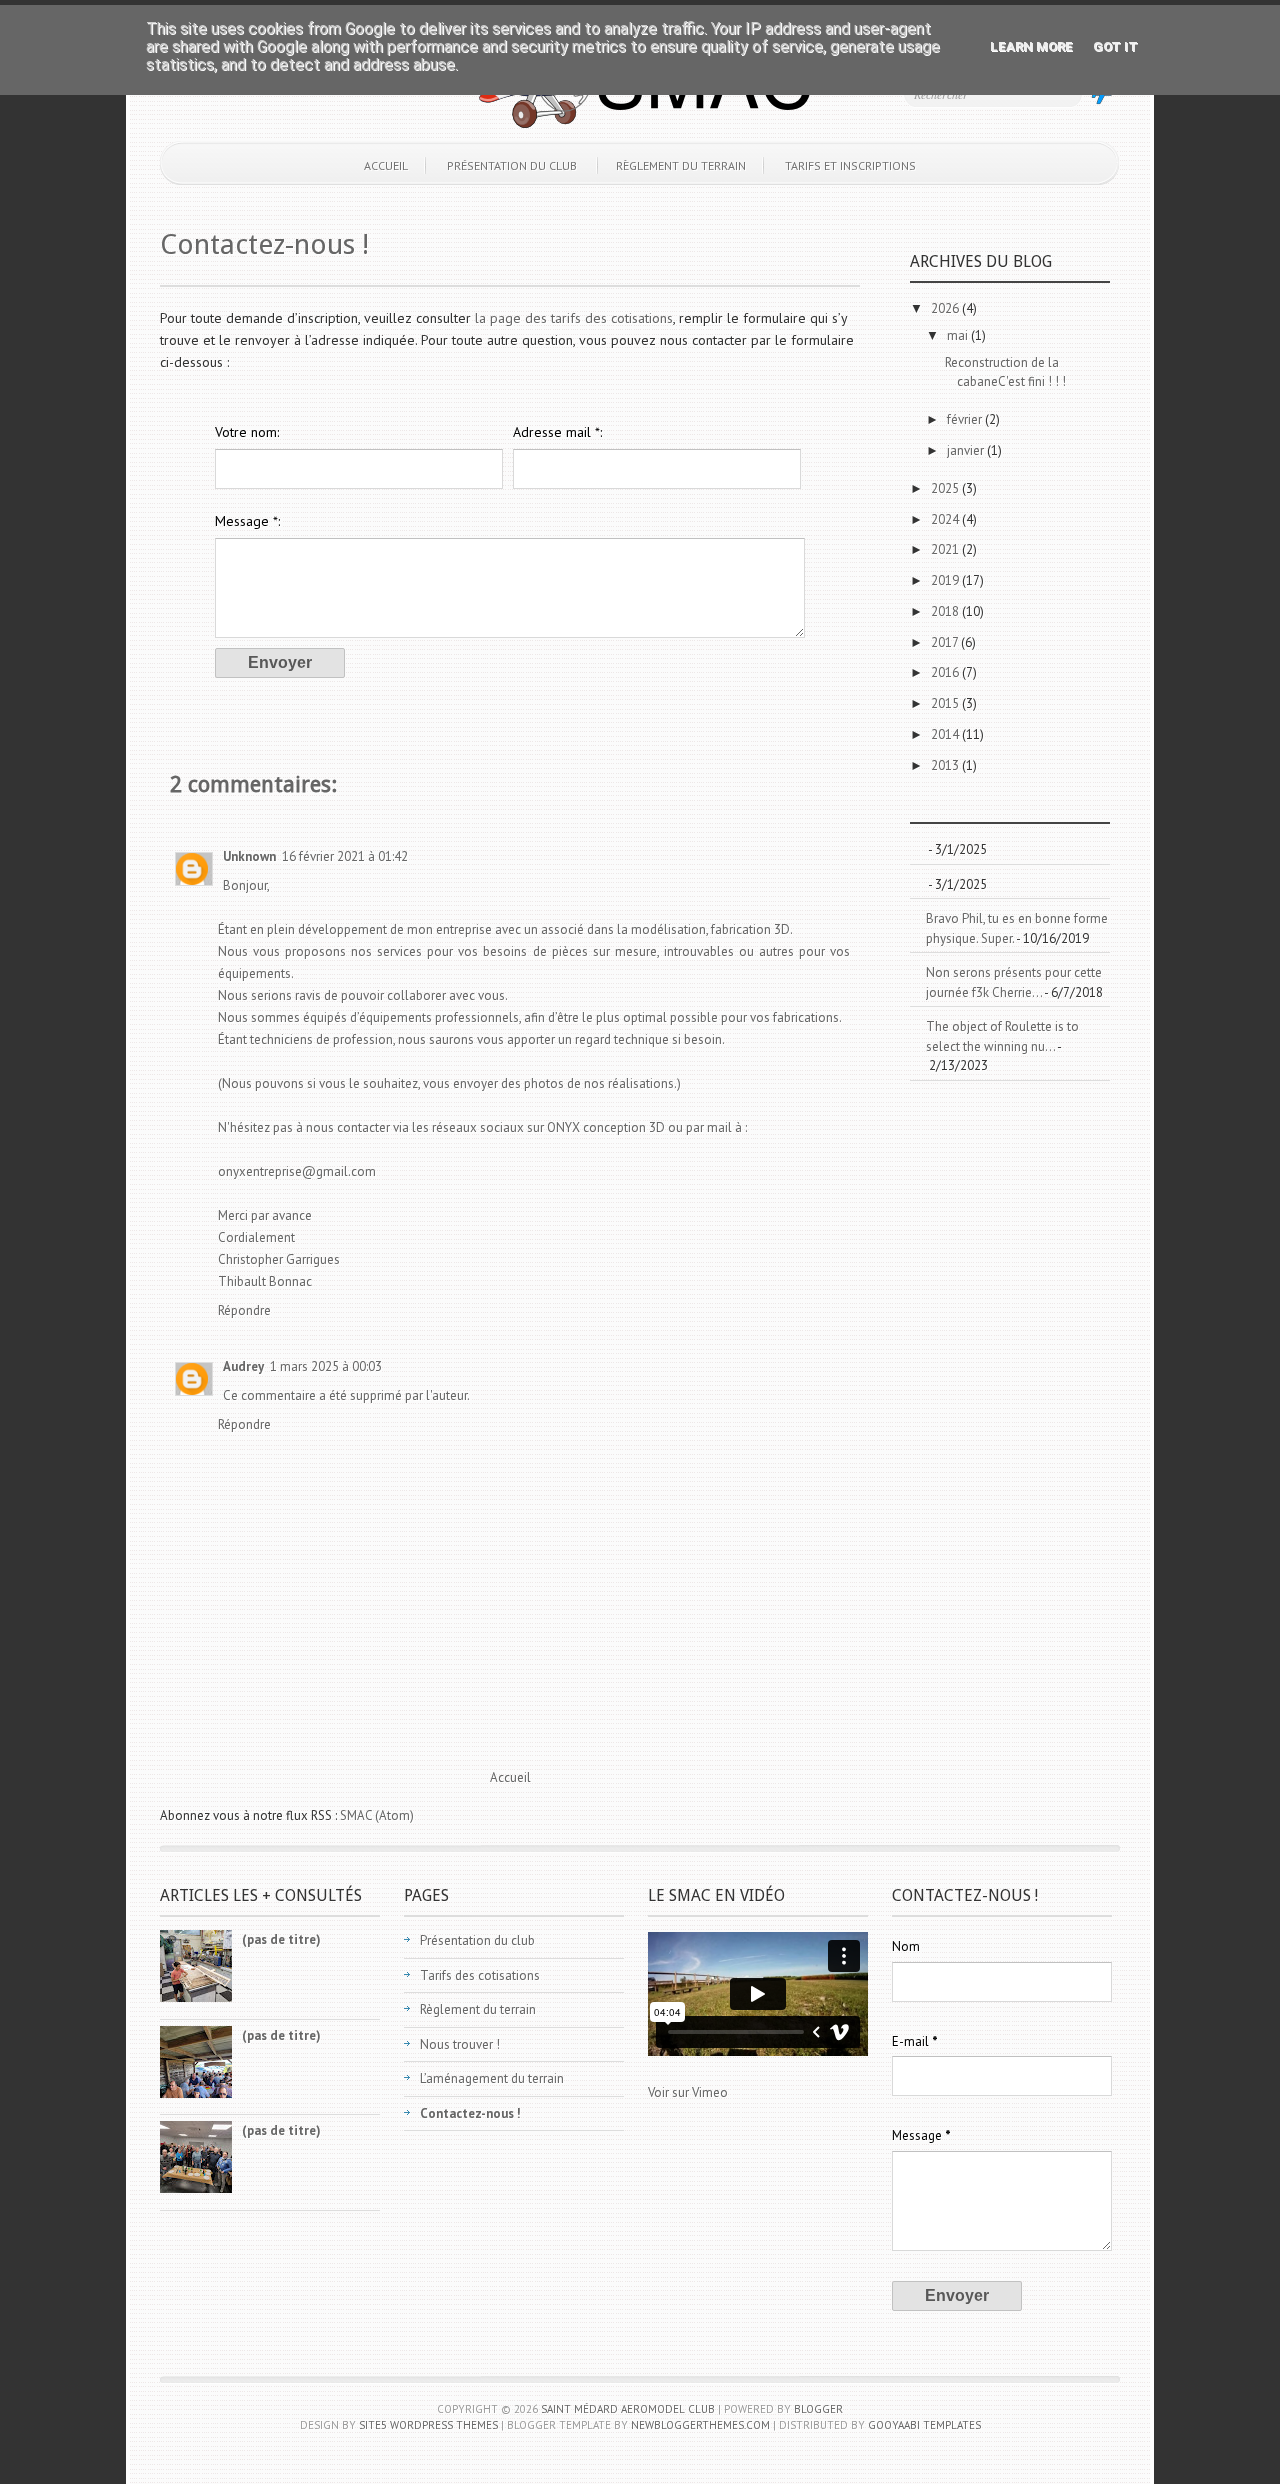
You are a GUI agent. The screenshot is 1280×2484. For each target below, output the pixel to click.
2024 (946, 519)
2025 (946, 488)
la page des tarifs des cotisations (574, 318)
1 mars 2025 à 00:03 (326, 1366)
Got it (1115, 46)
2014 (946, 734)
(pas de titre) (281, 1939)
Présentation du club (512, 165)
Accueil (386, 165)
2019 (946, 580)
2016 (946, 672)
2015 (946, 703)
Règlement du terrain (681, 165)
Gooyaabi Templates (924, 2425)
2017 (946, 642)
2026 (946, 308)
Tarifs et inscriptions (850, 165)
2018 (946, 611)
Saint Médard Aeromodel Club (628, 2409)
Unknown (249, 856)
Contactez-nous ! (264, 244)
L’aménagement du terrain (492, 2078)
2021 (946, 549)
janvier (967, 450)
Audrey (243, 1366)
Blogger (818, 2409)
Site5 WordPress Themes (428, 2425)
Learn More (1031, 46)
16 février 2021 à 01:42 (345, 856)
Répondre (244, 1310)
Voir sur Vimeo (688, 2092)
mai (959, 335)
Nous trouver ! (460, 2044)
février (966, 419)
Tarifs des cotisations (480, 1975)
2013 (946, 765)
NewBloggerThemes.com (700, 2425)
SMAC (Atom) (377, 1815)
